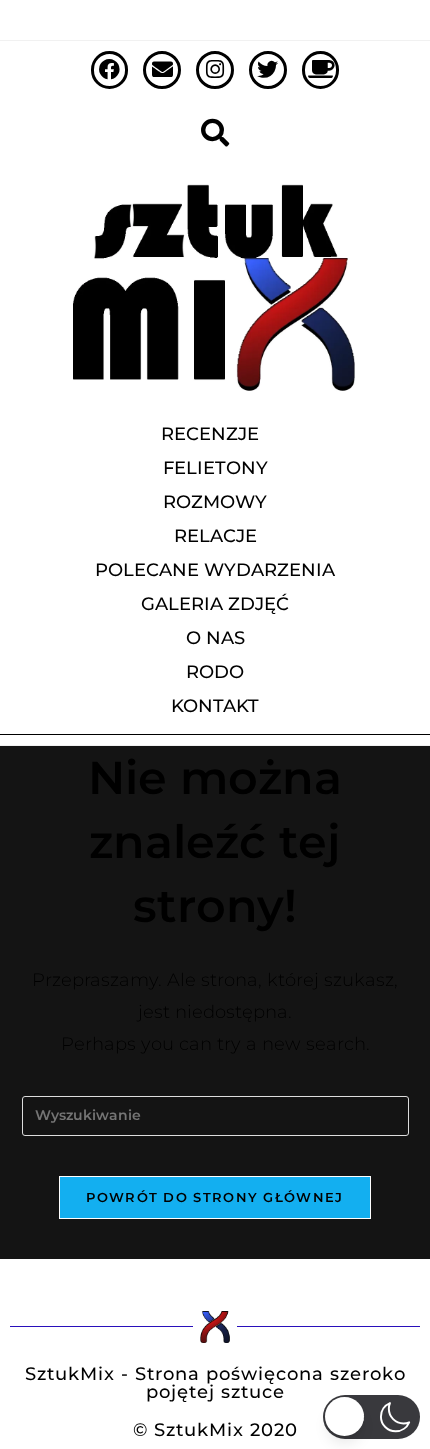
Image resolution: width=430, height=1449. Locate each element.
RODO (215, 672)
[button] (372, 1417)
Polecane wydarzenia (215, 570)
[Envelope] (162, 70)
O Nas (215, 638)
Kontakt (215, 706)
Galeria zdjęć (215, 604)
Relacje (215, 536)
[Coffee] (321, 70)
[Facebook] (110, 70)
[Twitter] (268, 70)
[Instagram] (215, 70)
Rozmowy (215, 502)
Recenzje (210, 434)
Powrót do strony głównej (214, 1197)
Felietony (215, 468)
